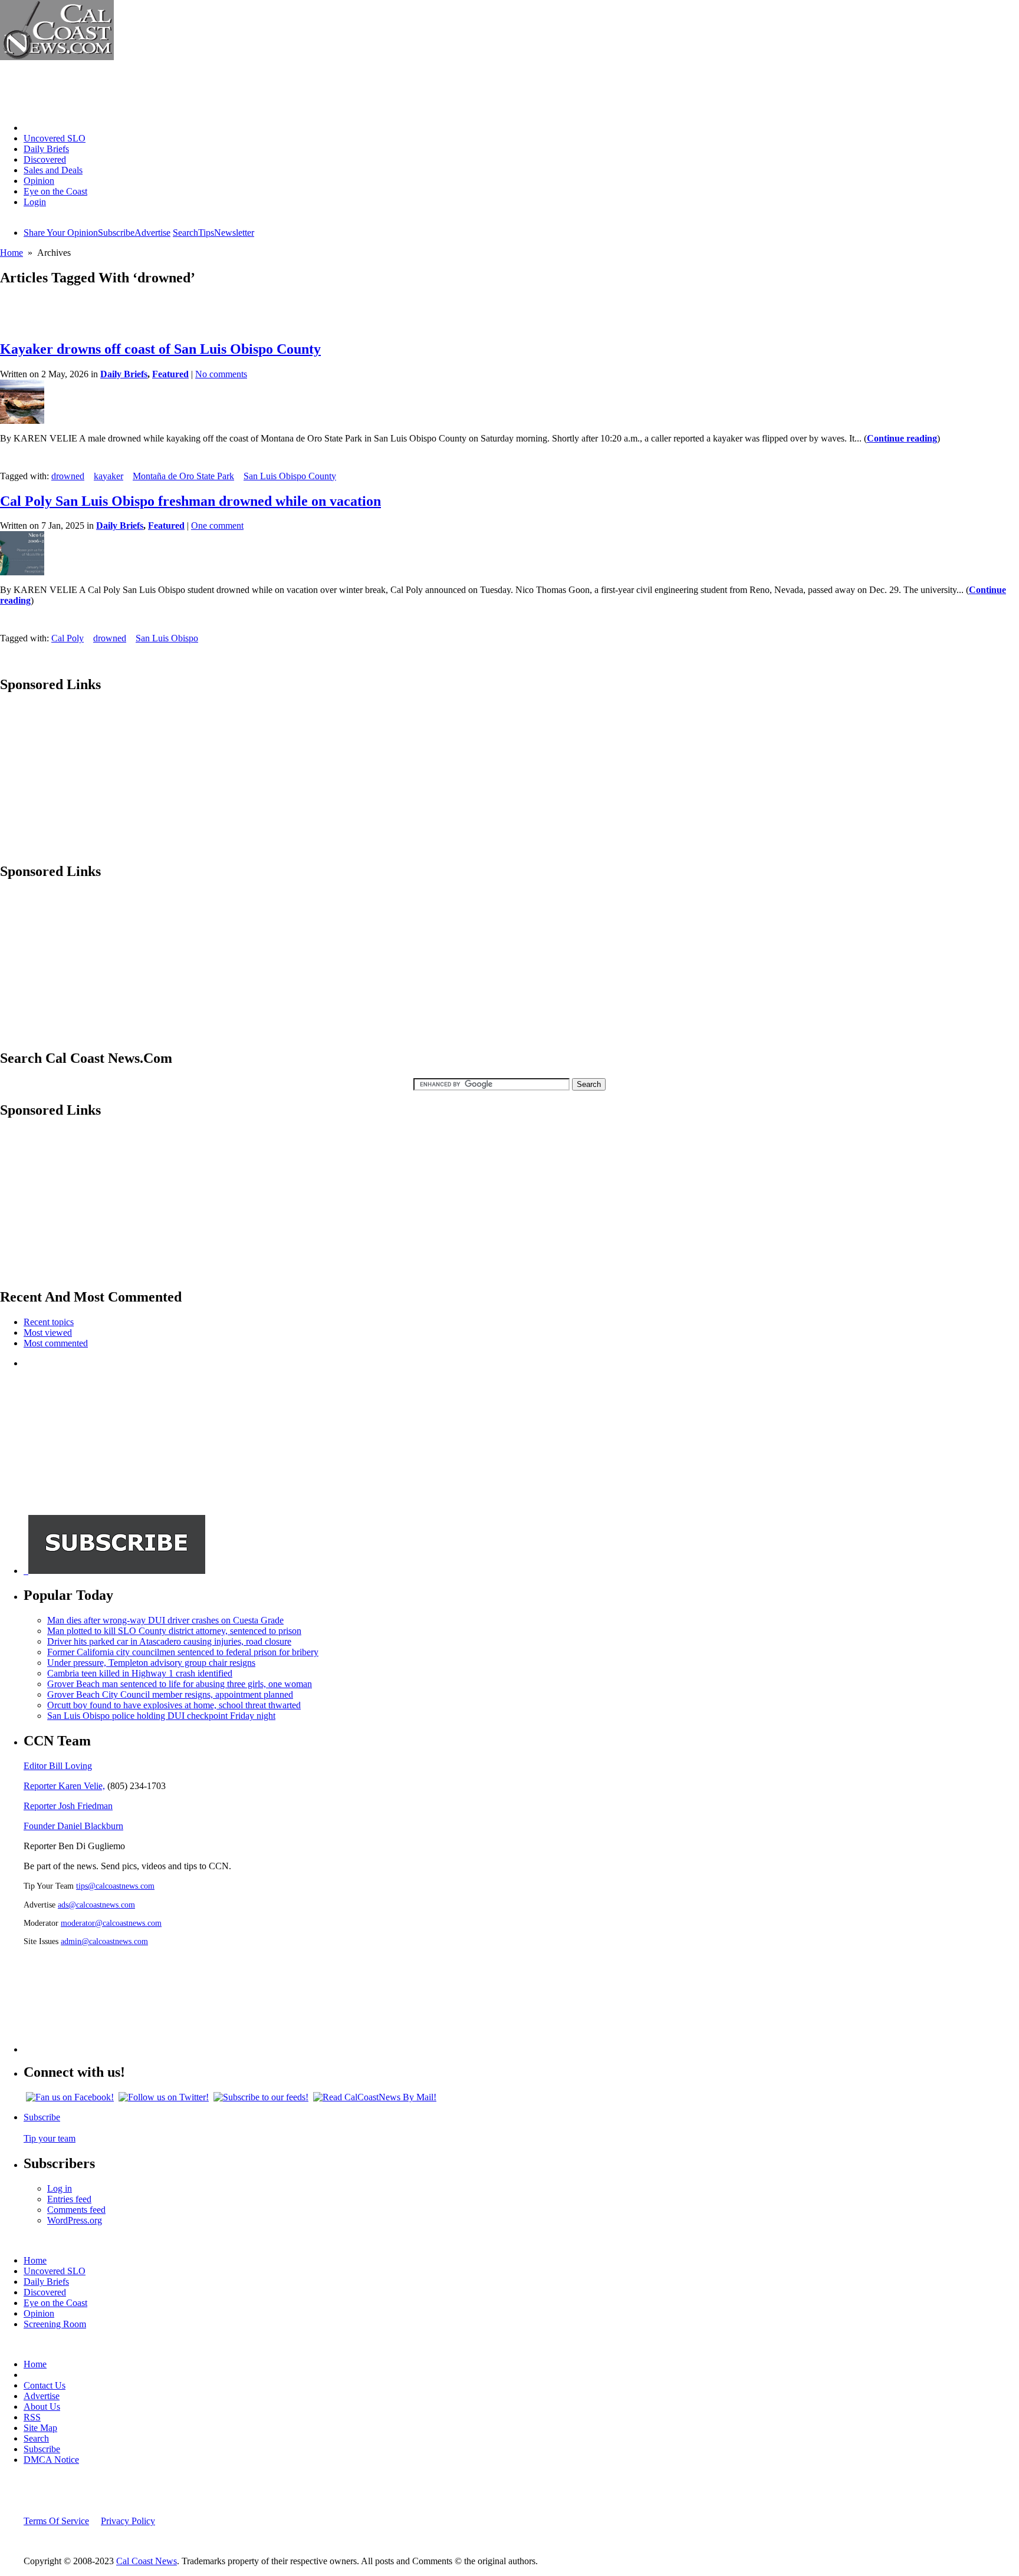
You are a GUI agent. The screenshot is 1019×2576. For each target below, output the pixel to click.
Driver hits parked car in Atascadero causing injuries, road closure (169, 1641)
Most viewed (48, 1333)
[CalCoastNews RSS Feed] (261, 2097)
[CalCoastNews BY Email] (375, 2097)
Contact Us (45, 2385)
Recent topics (49, 1322)
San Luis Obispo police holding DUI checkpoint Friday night (161, 1716)
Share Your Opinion (61, 233)
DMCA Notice (51, 2460)
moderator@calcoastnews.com (111, 1923)
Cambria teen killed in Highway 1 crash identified (140, 1673)
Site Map (40, 2428)
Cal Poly (68, 638)
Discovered (45, 159)
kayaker (109, 476)
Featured (170, 374)
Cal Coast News (147, 2561)
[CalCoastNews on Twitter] (164, 2097)
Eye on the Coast (55, 191)
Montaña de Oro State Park (183, 476)
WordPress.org (75, 2220)
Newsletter (234, 233)
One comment (217, 526)
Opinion (39, 181)
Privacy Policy (128, 2521)
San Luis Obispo (167, 638)
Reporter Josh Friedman (68, 1806)
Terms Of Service (56, 2521)
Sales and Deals (53, 170)
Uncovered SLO (55, 138)
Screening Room (55, 2324)
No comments (221, 374)
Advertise (152, 233)
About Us (42, 2407)
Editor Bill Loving (58, 1766)
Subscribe (116, 233)
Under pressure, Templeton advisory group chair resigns (151, 1663)
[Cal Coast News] (57, 57)
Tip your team (50, 2138)
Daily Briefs (46, 149)
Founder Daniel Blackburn (73, 1826)
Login (35, 202)
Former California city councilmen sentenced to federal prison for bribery (183, 1652)
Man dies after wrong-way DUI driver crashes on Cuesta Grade (165, 1620)
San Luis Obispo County (290, 476)
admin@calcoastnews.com (104, 1941)
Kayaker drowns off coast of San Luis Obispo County (160, 349)
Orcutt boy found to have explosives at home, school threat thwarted (174, 1705)
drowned (68, 476)
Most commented (56, 1343)
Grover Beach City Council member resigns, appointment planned (170, 1694)
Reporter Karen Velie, (64, 1786)
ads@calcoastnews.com (96, 1905)
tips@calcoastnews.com (115, 1886)
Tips (206, 233)
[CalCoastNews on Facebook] (70, 2097)
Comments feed (76, 2210)
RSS (32, 2417)
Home (35, 128)
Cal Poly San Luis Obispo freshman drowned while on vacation (190, 501)
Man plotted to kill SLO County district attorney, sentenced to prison (174, 1631)
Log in (60, 2188)
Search (185, 233)
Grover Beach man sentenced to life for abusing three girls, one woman (180, 1684)
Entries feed (69, 2199)
